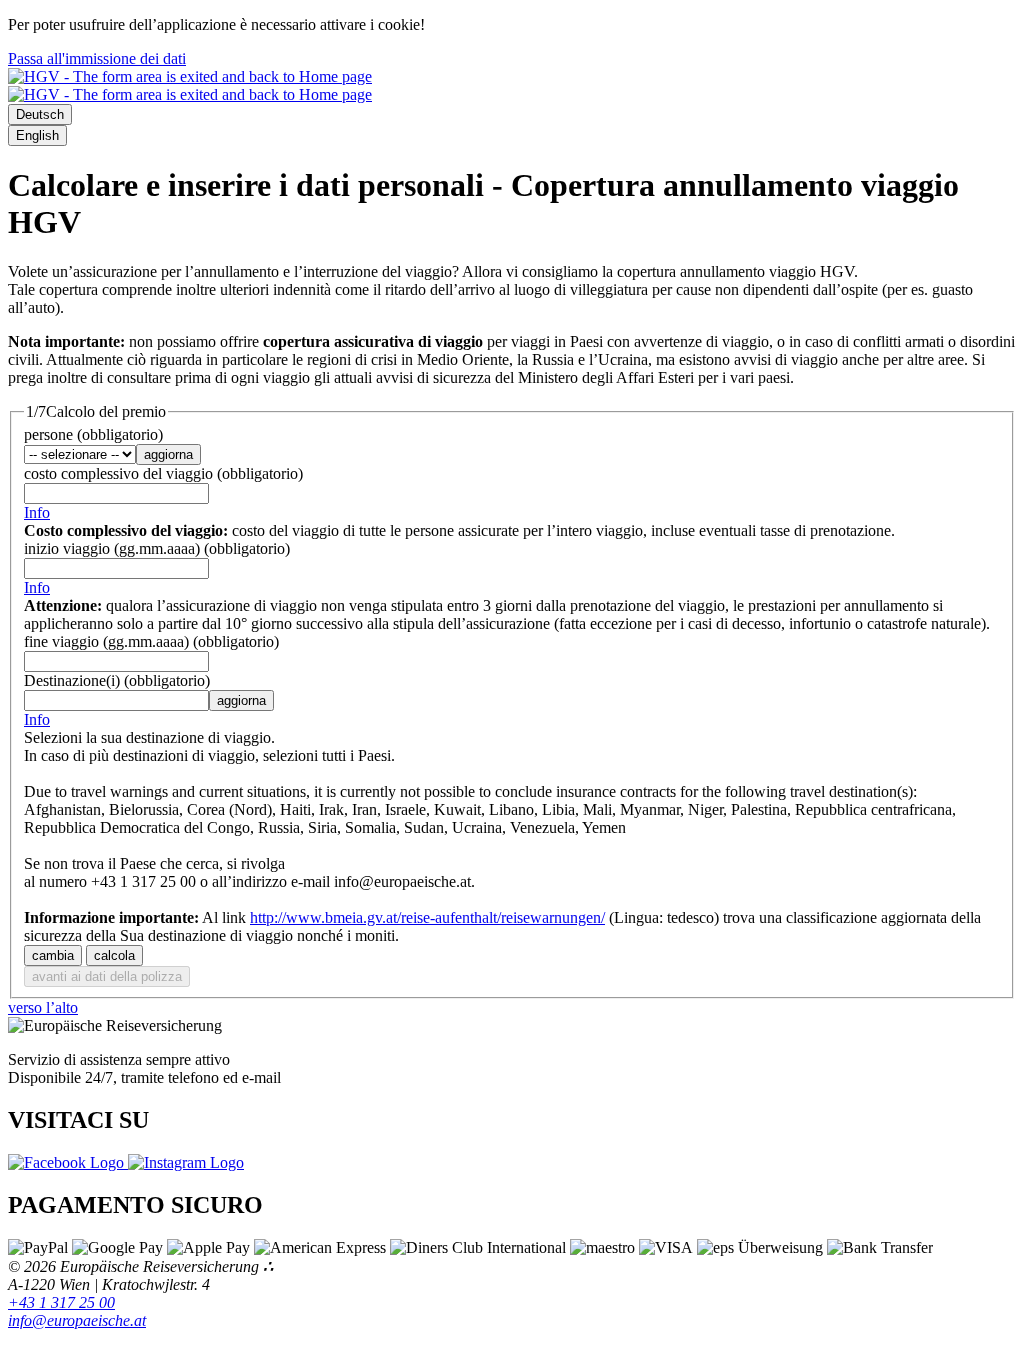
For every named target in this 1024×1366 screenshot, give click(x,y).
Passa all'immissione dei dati (97, 58)
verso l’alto (43, 1007)
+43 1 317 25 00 (61, 1302)
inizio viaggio (157, 548)
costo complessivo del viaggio (163, 473)
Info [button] (37, 512)
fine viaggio (151, 641)
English (37, 135)
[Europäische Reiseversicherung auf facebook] (68, 1162)
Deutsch (40, 114)
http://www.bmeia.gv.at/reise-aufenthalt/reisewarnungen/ (427, 917)
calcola (114, 955)
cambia (53, 955)
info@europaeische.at (77, 1320)
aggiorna (168, 454)
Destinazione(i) (117, 680)
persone (93, 434)
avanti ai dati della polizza (107, 976)
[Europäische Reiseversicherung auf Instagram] (186, 1162)
